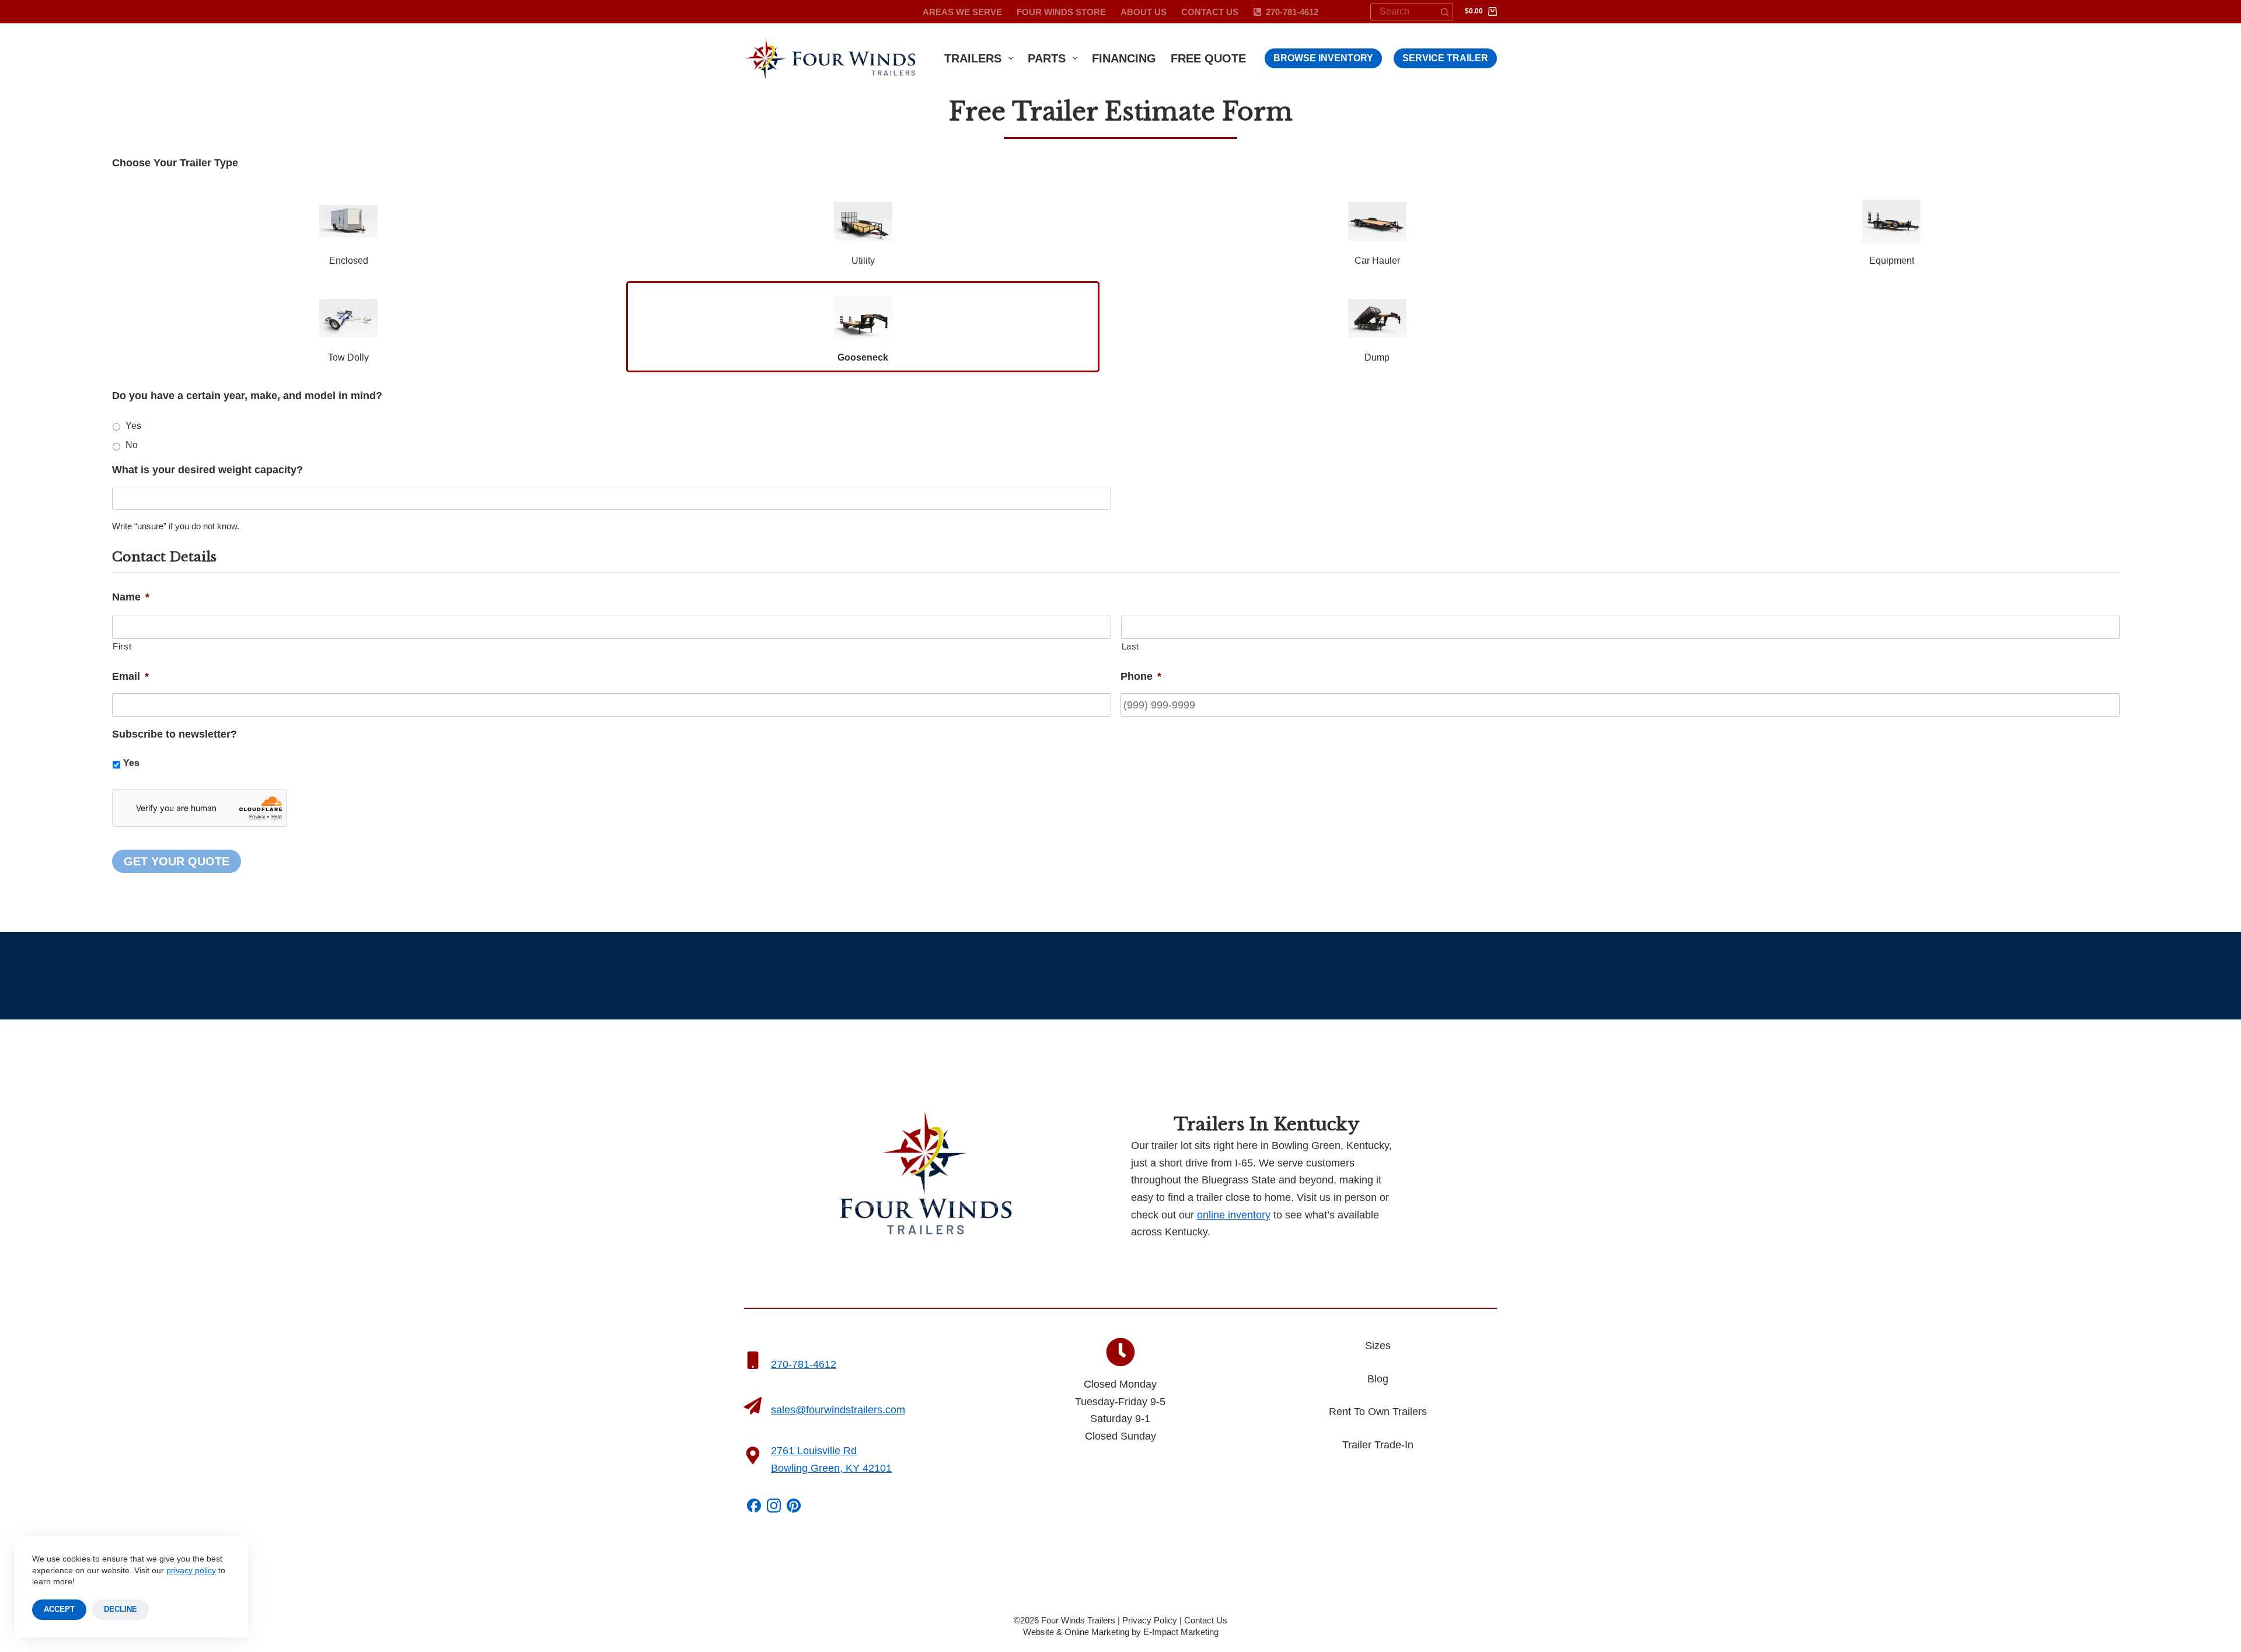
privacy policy (191, 1570)
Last (1131, 647)
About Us (1144, 12)
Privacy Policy (1150, 1620)
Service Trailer (1445, 58)
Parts (1047, 58)
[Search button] (1444, 12)
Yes (133, 426)
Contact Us (1210, 12)
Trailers (973, 58)
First (122, 647)
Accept (59, 1609)
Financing (1124, 58)
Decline (121, 1609)
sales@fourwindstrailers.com (838, 1410)
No (132, 445)
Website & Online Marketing (1076, 1632)
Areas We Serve (962, 12)
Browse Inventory (1323, 58)
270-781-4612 (1292, 12)
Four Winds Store (1061, 12)
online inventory (1234, 1215)
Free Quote (1208, 58)
